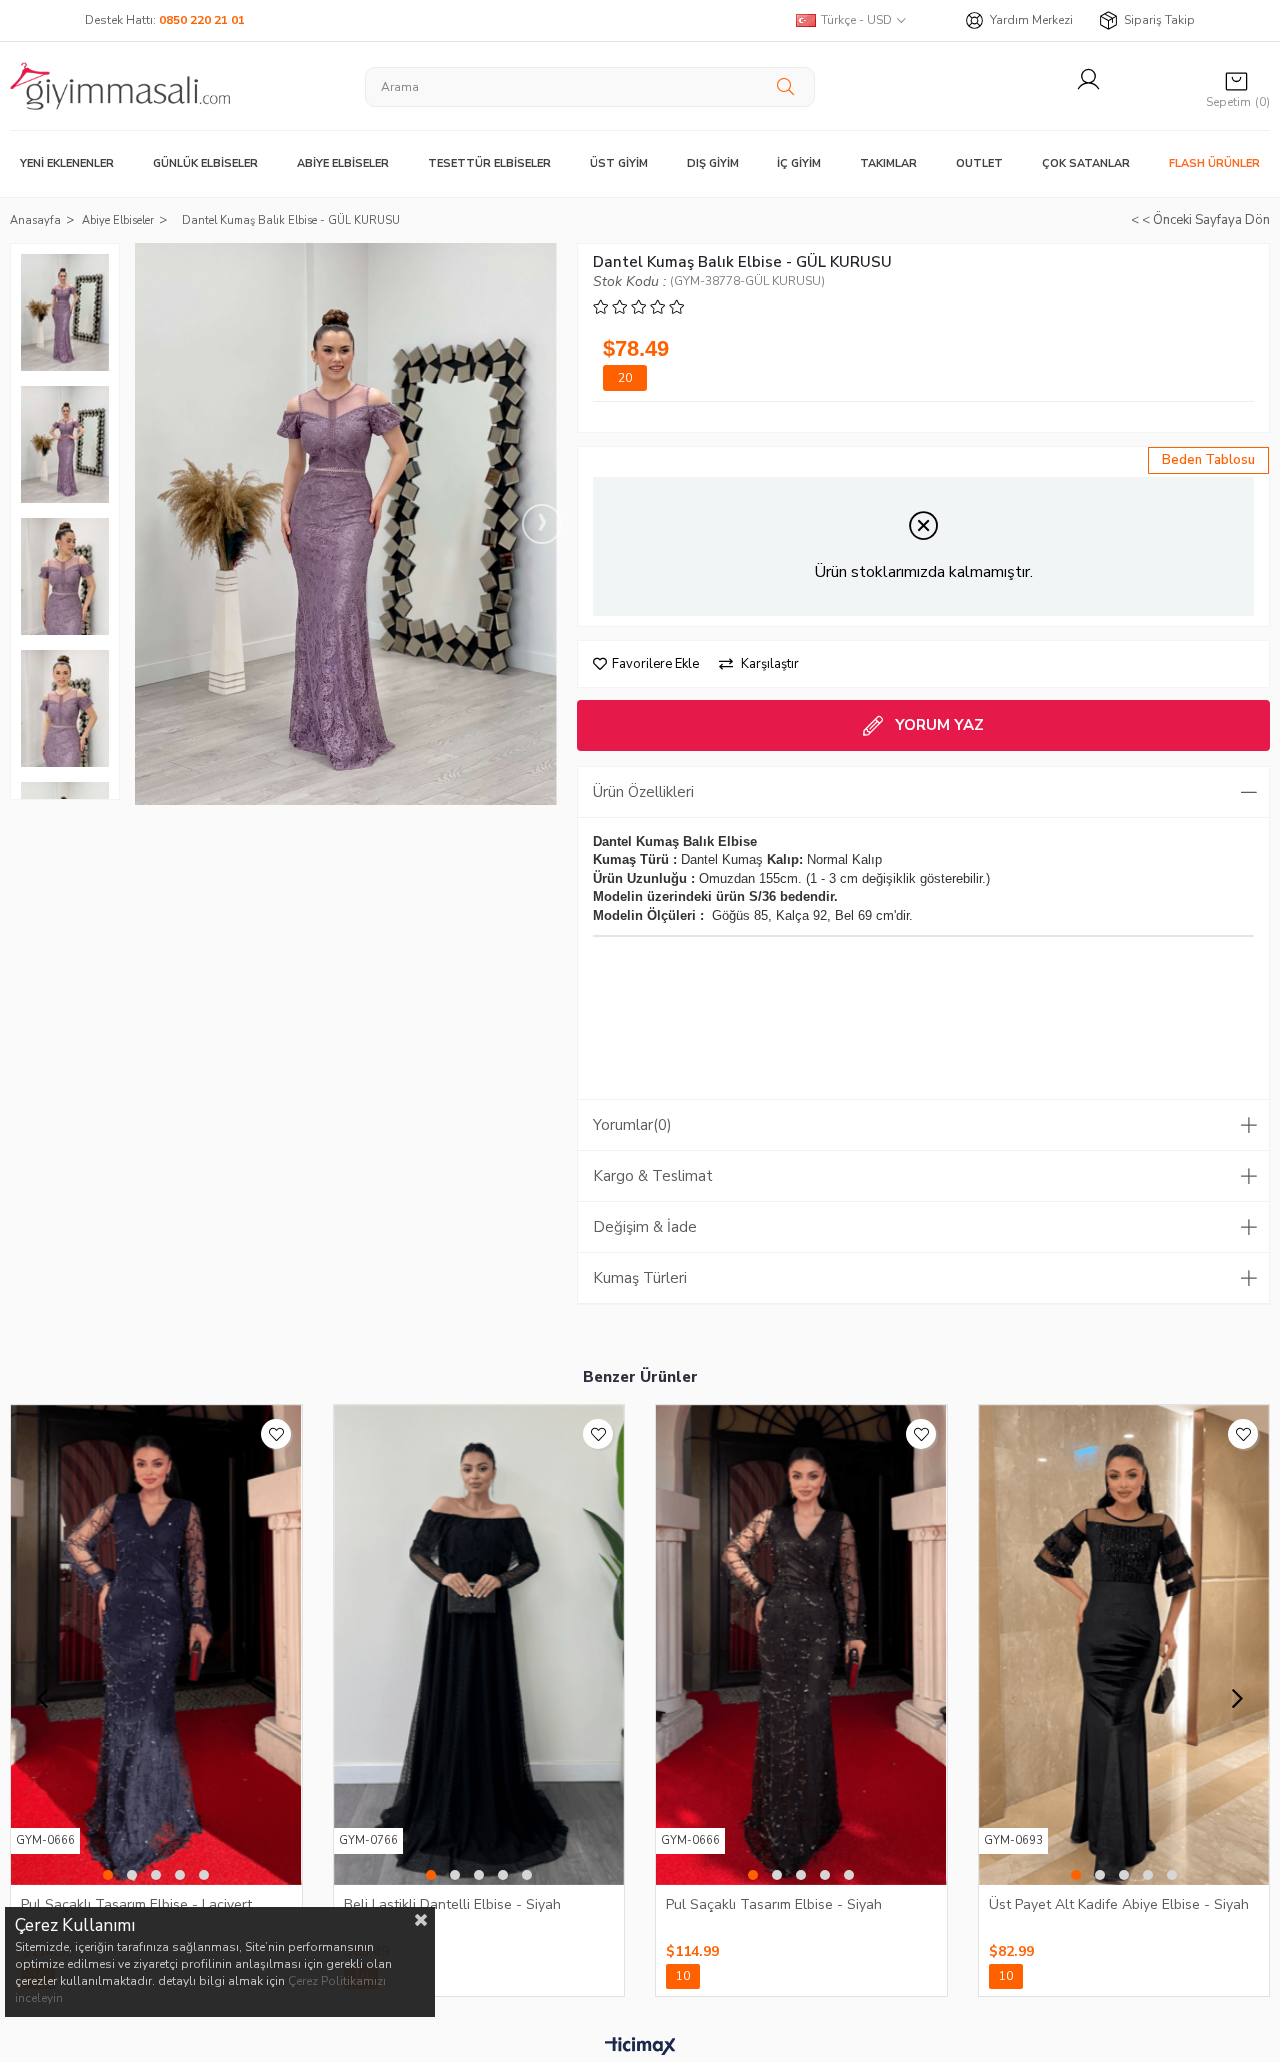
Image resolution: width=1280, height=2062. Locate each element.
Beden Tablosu (1208, 460)
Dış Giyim (713, 163)
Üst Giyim (619, 163)
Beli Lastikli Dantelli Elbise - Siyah (452, 1904)
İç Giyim (799, 163)
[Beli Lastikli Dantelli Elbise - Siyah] (479, 1645)
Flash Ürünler (1214, 163)
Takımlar (888, 163)
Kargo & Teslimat (653, 1176)
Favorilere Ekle (276, 1434)
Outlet (979, 163)
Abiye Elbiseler (343, 163)
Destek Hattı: (165, 20)
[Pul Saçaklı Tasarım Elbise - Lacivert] (156, 1645)
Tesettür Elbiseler (489, 163)
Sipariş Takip (1159, 20)
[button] (108, 1875)
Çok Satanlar (1086, 163)
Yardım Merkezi (1031, 20)
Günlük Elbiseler (205, 163)
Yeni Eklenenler (67, 163)
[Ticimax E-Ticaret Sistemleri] (640, 2047)
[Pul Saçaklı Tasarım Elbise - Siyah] (801, 1645)
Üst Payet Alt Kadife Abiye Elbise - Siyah (1119, 1904)
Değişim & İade (645, 1227)
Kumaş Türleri (640, 1278)
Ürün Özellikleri (643, 792)
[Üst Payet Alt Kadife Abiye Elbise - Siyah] (1124, 1645)
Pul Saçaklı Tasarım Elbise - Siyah (774, 1904)
